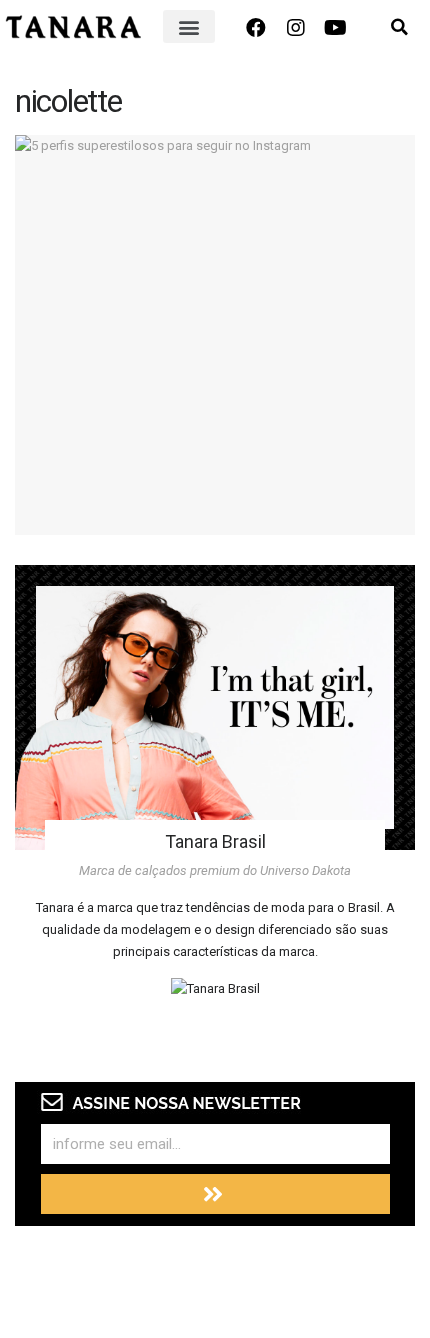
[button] (189, 26)
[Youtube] (336, 28)
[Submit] (215, 1194)
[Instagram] (296, 28)
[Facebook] (256, 28)
